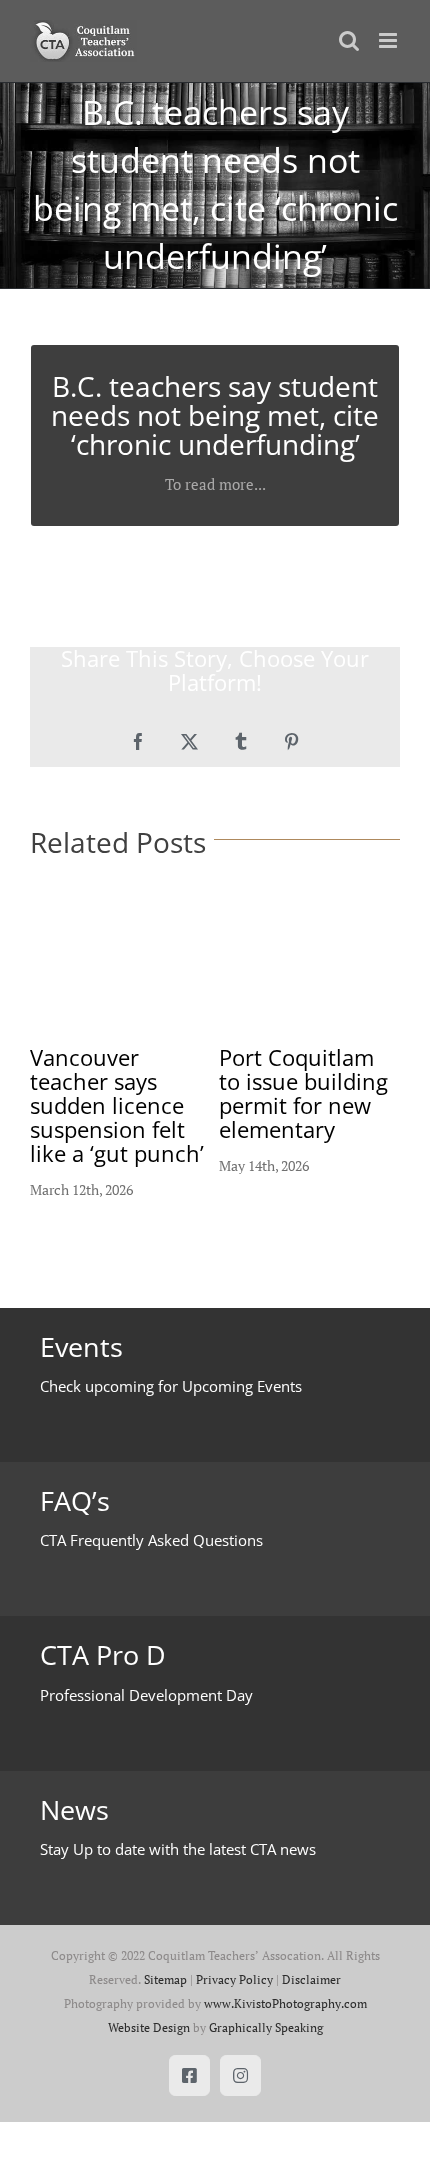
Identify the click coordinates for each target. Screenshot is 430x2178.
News (74, 1810)
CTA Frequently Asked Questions (151, 1540)
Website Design (149, 2027)
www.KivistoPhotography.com (285, 2003)
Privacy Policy (234, 1979)
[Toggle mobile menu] (389, 40)
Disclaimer (311, 1979)
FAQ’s (75, 1501)
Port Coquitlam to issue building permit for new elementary (303, 1093)
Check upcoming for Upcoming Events (171, 1386)
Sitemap (165, 1979)
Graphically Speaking (266, 2027)
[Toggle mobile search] (349, 40)
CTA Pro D (103, 1655)
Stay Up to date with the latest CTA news (178, 1849)
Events (81, 1347)
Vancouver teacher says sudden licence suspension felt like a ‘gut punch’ (117, 1105)
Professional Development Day (146, 1695)
